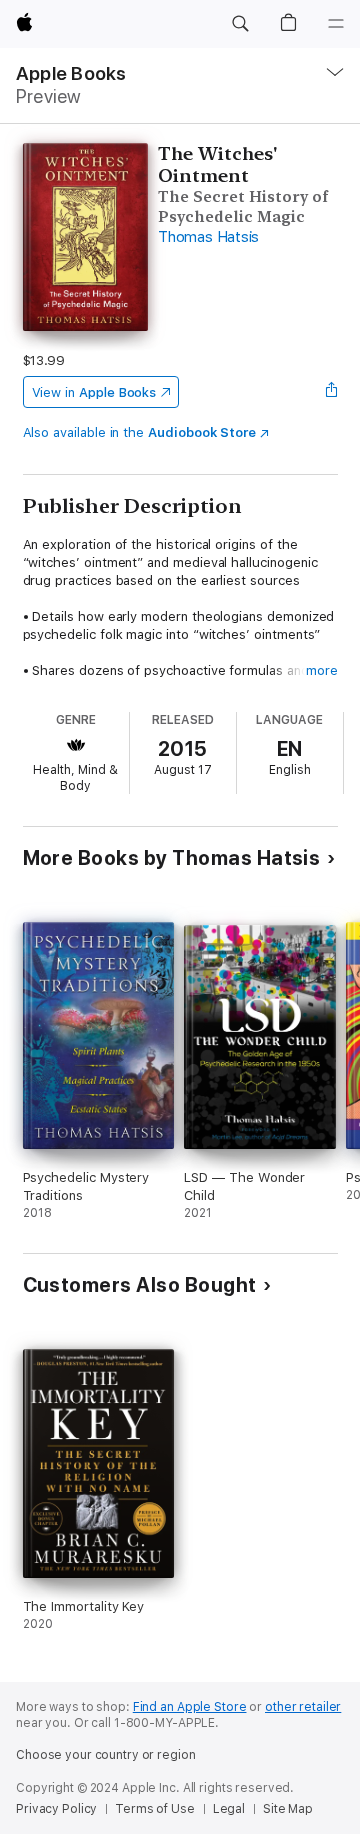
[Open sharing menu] (331, 392)
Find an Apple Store (190, 1707)
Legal (229, 1809)
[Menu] (336, 24)
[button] (240, 24)
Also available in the (140, 432)
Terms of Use (155, 1809)
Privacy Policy (56, 1809)
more (322, 670)
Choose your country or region (106, 1755)
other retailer (303, 1707)
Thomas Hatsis (208, 237)
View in (94, 392)
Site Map (288, 1809)
